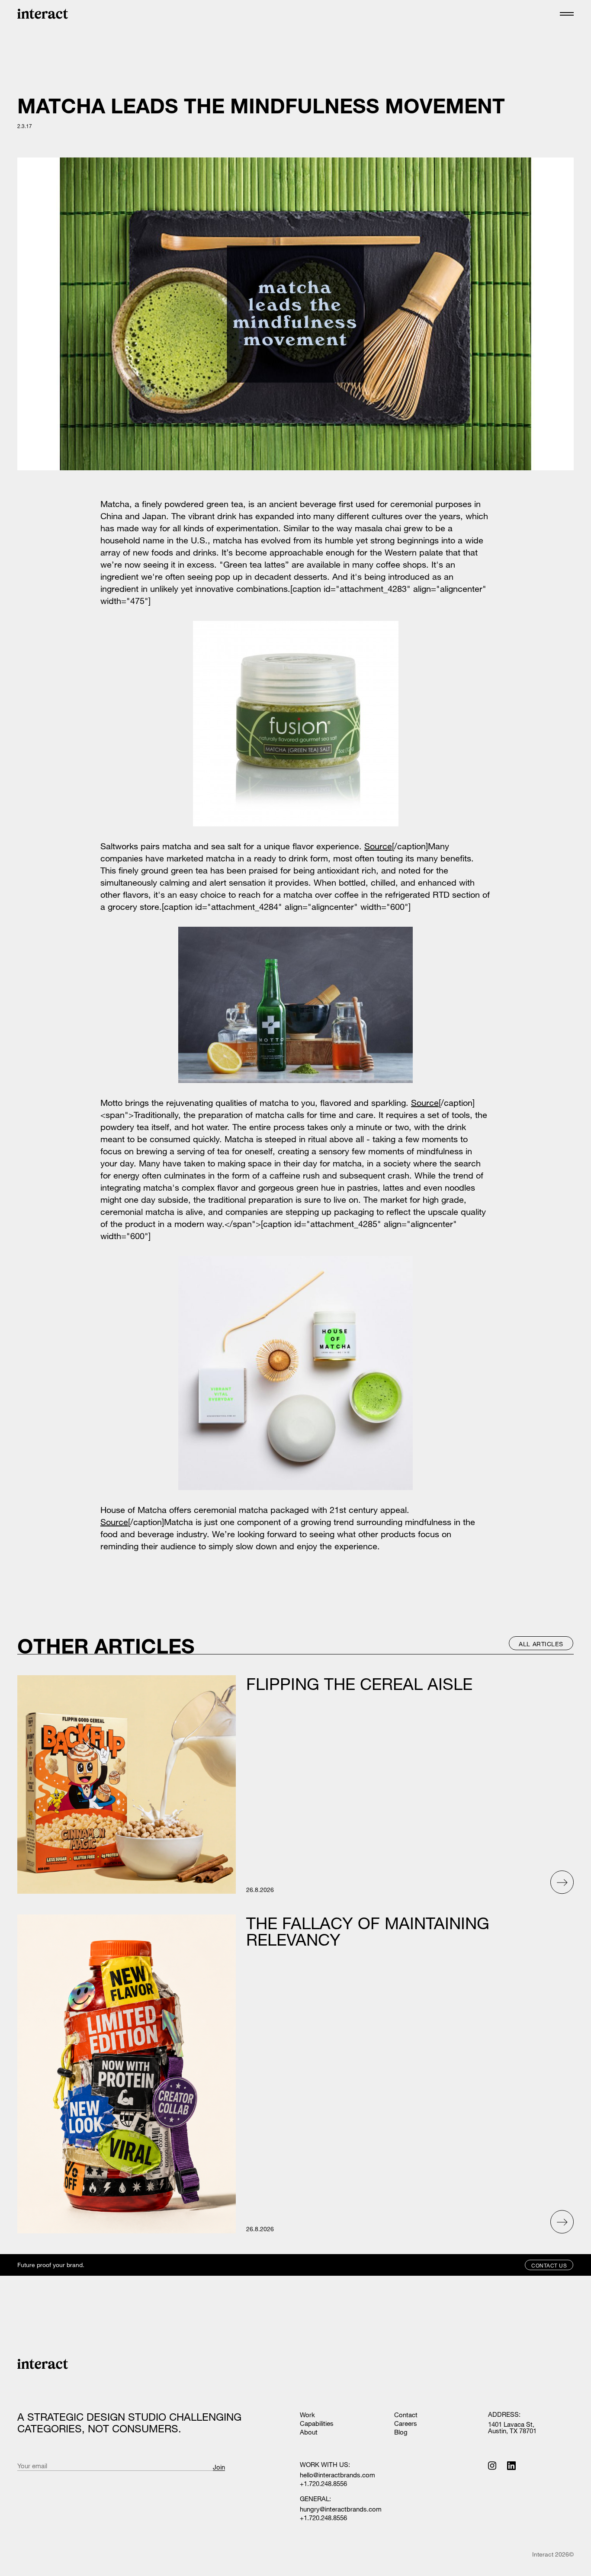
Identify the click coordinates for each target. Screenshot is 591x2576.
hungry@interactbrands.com (341, 2509)
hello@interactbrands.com (337, 2475)
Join (219, 2467)
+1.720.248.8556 (323, 2484)
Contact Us (549, 2265)
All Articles (541, 1644)
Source (378, 846)
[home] (43, 14)
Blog (401, 2432)
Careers (406, 2423)
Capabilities (317, 2423)
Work (307, 2415)
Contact (406, 2415)
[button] (567, 14)
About (309, 2432)
